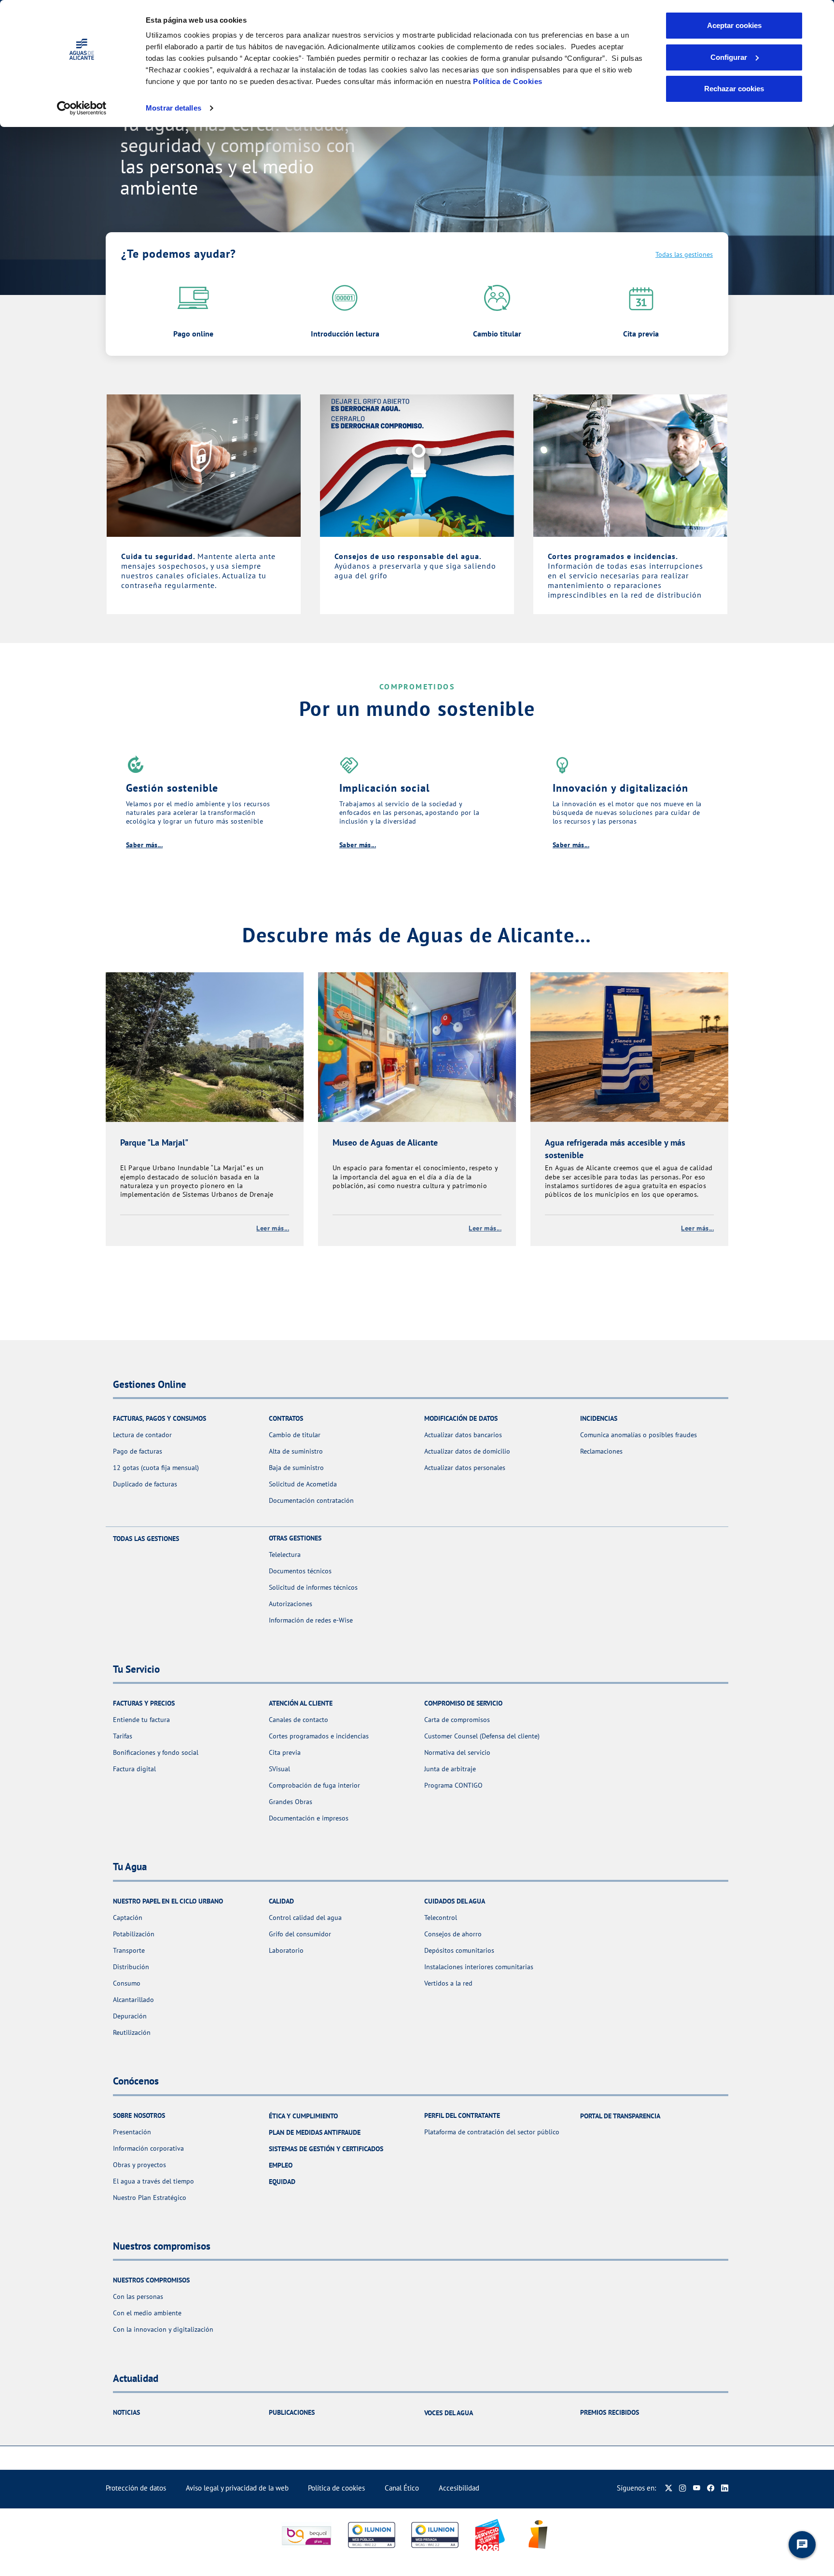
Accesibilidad (459, 2488)
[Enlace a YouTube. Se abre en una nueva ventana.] (697, 2488)
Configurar (729, 57)
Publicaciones (292, 2412)
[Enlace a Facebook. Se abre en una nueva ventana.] (711, 2488)
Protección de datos (136, 2488)
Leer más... (273, 1228)
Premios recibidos (610, 2412)
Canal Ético (402, 2488)
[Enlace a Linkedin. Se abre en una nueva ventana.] (725, 2488)
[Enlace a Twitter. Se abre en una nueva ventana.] (669, 2488)
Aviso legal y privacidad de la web (237, 2488)
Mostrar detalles (174, 108)
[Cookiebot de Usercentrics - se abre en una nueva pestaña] (82, 108)
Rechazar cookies (734, 89)
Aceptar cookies (734, 25)
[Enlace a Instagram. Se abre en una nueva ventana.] (683, 2488)
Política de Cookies (508, 81)
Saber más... (144, 845)
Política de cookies (336, 2488)
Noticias (126, 2412)
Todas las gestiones (684, 254)
